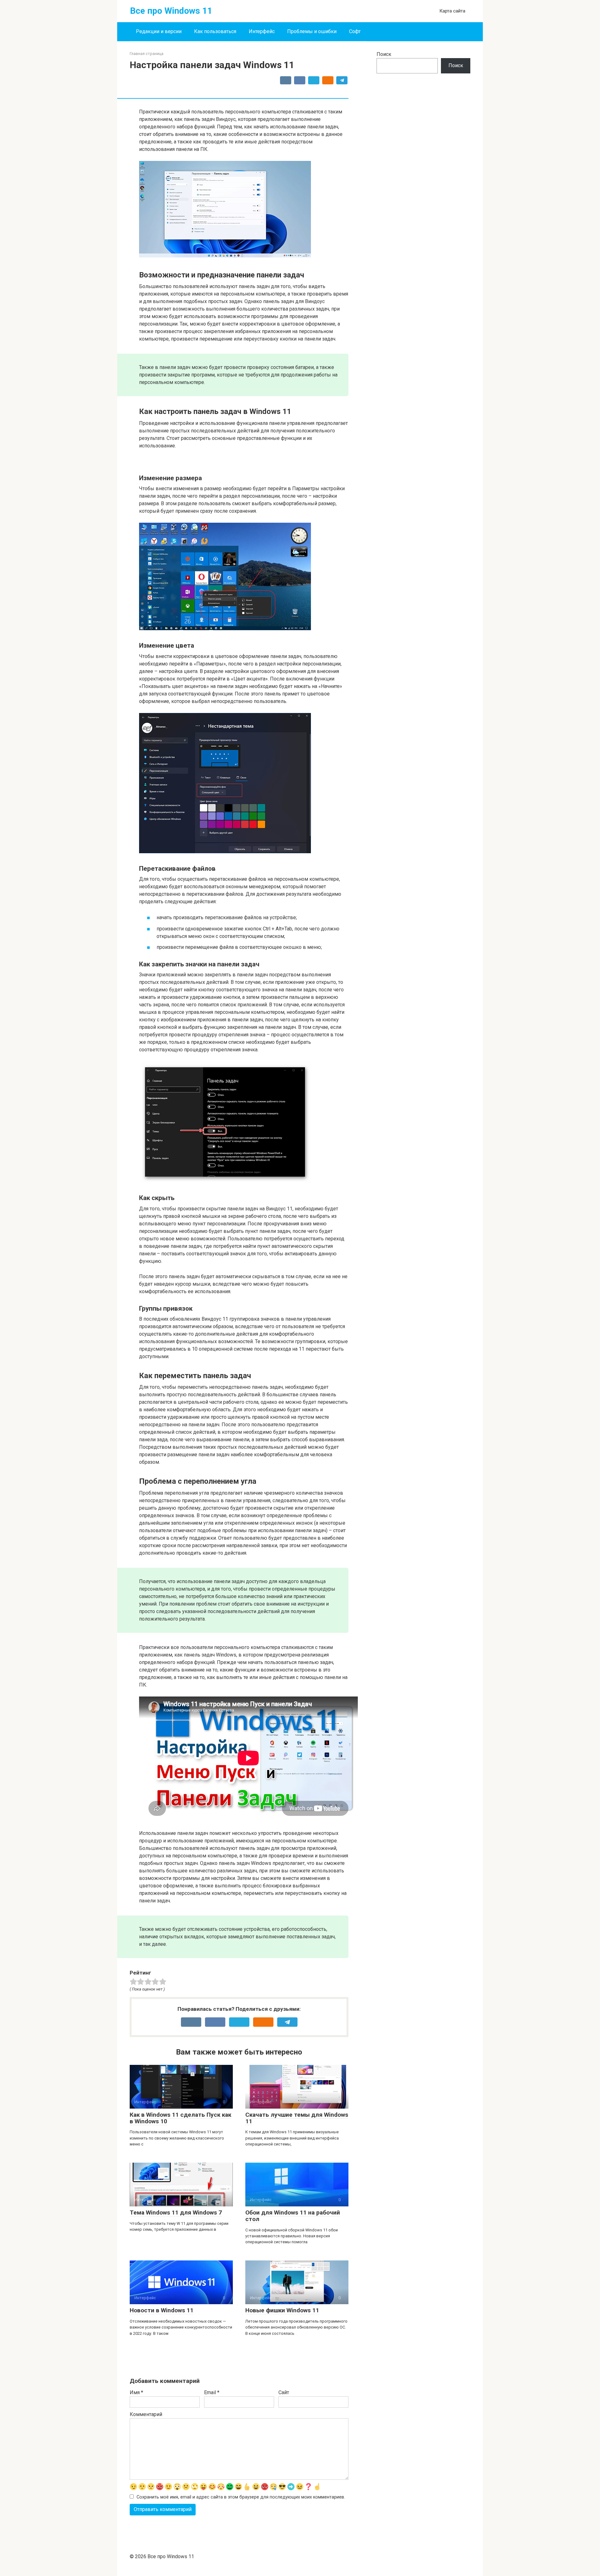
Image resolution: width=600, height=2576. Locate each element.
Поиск (384, 54)
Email (212, 2392)
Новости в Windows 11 (162, 2310)
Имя (136, 2392)
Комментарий (146, 2414)
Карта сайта (452, 11)
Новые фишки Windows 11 (282, 2310)
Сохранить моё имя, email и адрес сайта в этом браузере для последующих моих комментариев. (241, 2497)
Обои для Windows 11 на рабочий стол (293, 2216)
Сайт (284, 2392)
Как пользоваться (215, 31)
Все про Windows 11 (171, 11)
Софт (355, 31)
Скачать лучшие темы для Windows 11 (297, 2118)
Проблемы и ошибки (312, 31)
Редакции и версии (159, 31)
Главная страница (147, 54)
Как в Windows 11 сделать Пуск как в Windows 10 (180, 2118)
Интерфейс (262, 31)
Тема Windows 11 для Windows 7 (176, 2212)
